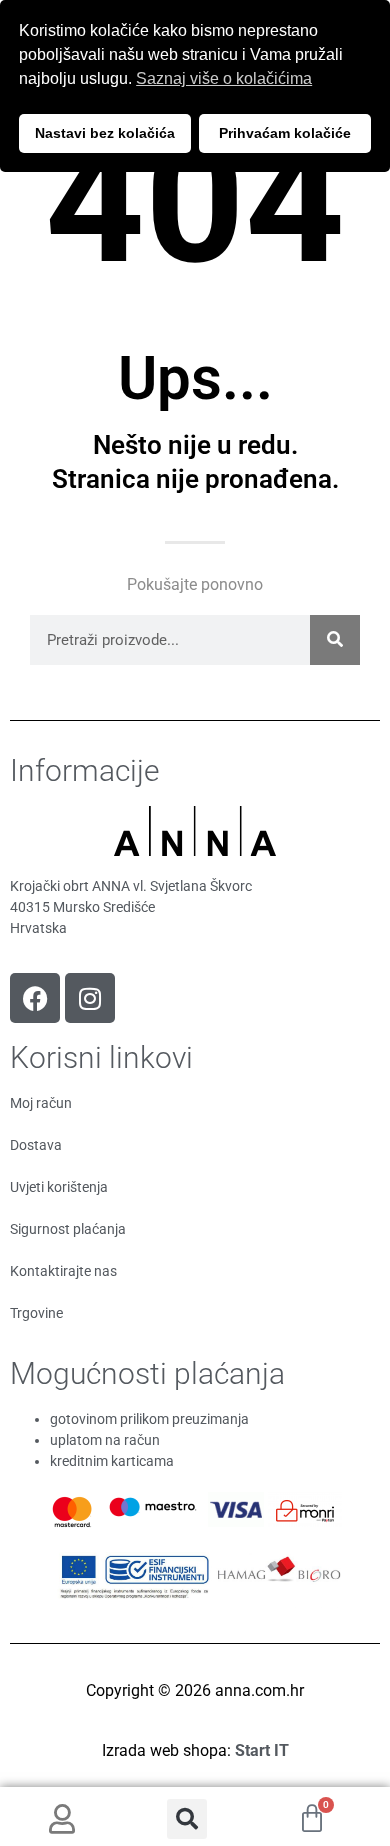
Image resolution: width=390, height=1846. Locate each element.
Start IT (262, 1750)
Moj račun (41, 1103)
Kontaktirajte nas (63, 1271)
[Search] (335, 640)
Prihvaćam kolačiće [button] (285, 133)
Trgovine (36, 1313)
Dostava (36, 1145)
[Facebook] (35, 998)
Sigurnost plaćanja (68, 1229)
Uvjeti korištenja (59, 1187)
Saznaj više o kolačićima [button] (224, 78)
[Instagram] (90, 998)
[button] (187, 1819)
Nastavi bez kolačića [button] (105, 133)
